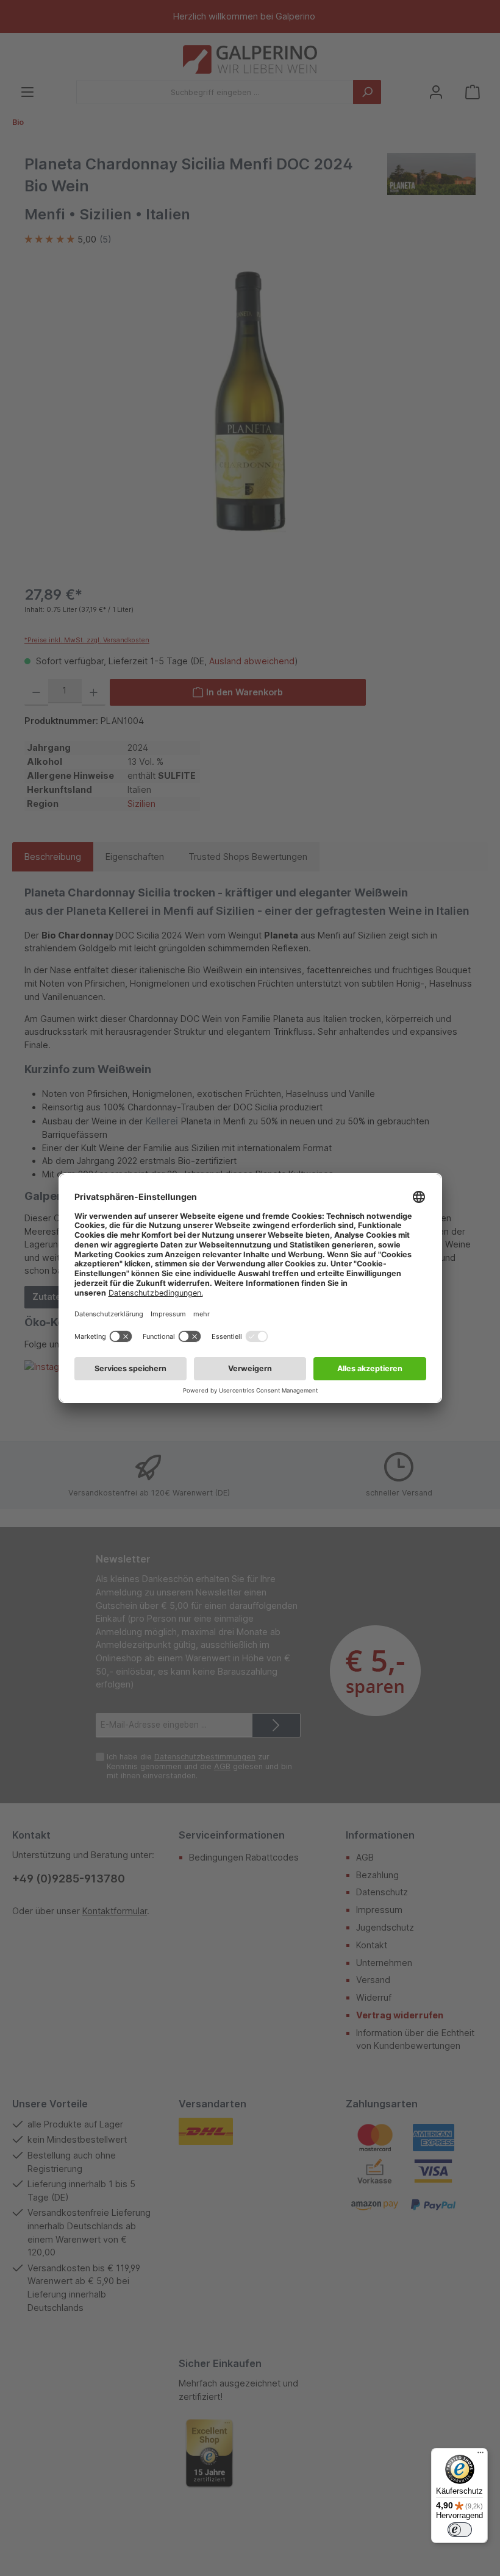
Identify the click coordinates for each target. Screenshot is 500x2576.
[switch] (460, 2530)
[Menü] (480, 2455)
